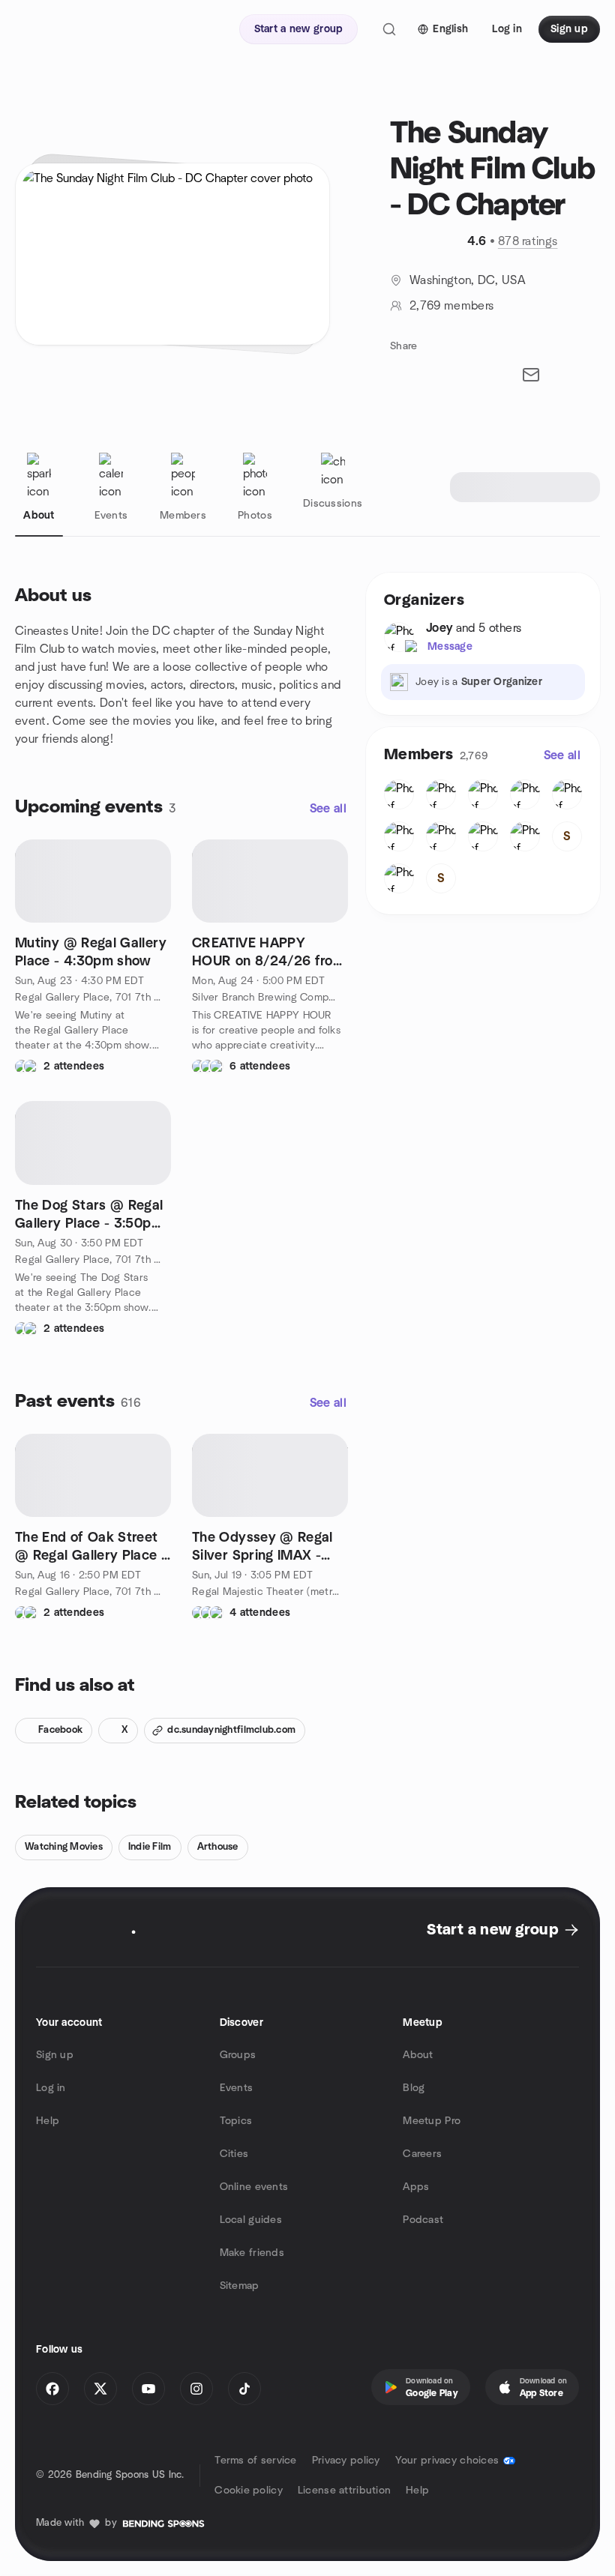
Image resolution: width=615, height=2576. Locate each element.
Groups (238, 2055)
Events (237, 2088)
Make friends (252, 2253)
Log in (51, 2088)
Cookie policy (249, 2491)
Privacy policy (346, 2461)
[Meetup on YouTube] (148, 2389)
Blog (414, 2088)
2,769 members (451, 306)
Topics (236, 2121)
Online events (254, 2187)
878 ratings (528, 241)
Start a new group (492, 1930)
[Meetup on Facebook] (52, 2389)
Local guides (251, 2220)
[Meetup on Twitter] (100, 2389)
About (418, 2055)
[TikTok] (244, 2389)
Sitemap (240, 2286)
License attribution (344, 2491)
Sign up (55, 2055)
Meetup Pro (432, 2121)
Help (48, 2121)
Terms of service (255, 2461)
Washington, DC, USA (468, 280)
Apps (416, 2187)
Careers (422, 2154)
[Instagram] (196, 2389)
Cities (234, 2154)
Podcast (423, 2220)
